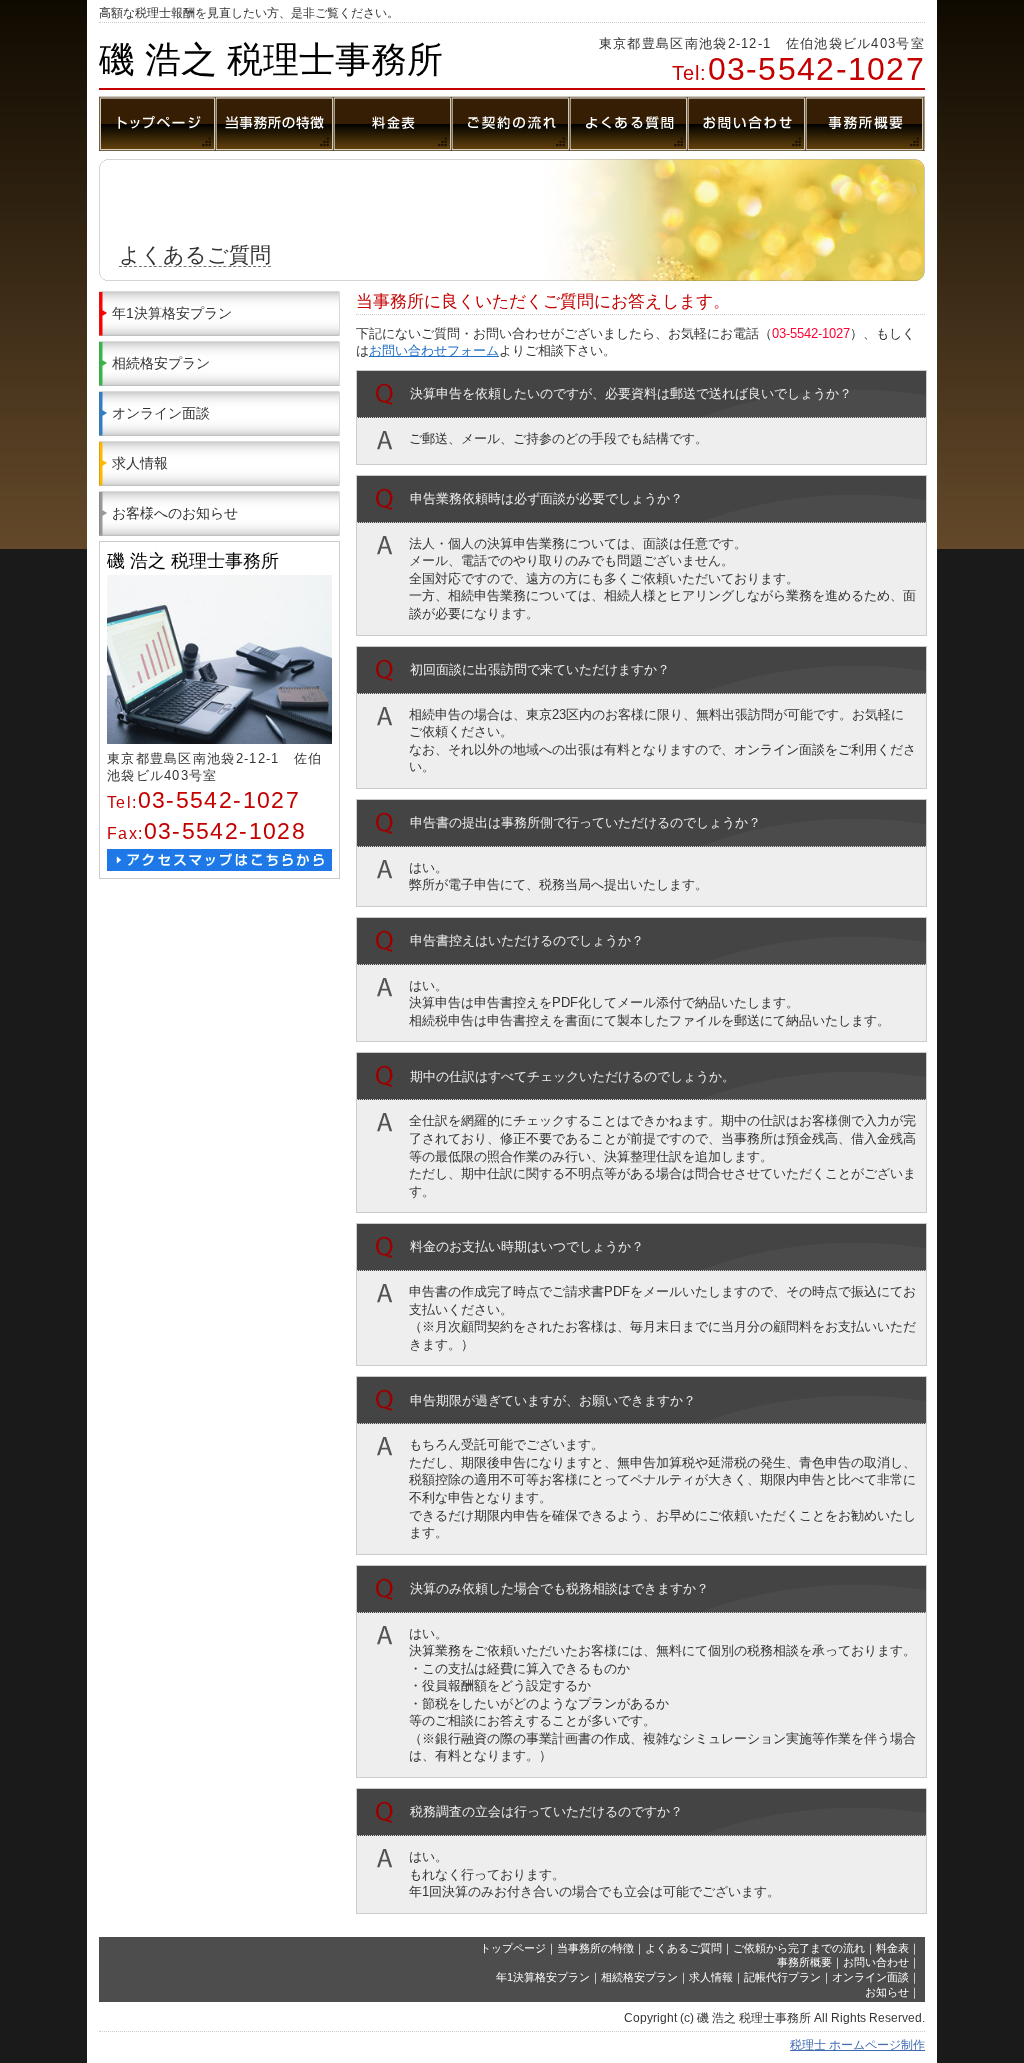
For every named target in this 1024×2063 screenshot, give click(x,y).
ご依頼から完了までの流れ (799, 1948)
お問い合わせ (876, 1962)
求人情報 (140, 463)
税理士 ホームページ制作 (857, 2045)
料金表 (892, 1948)
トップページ (513, 1948)
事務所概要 (804, 1962)
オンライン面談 (161, 413)
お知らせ (887, 1992)
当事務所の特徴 (595, 1948)
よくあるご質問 (683, 1948)
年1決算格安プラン (172, 313)
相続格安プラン (161, 363)
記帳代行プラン (782, 1977)
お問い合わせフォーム (434, 350)
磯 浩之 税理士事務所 (271, 59)
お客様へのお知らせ (175, 513)
